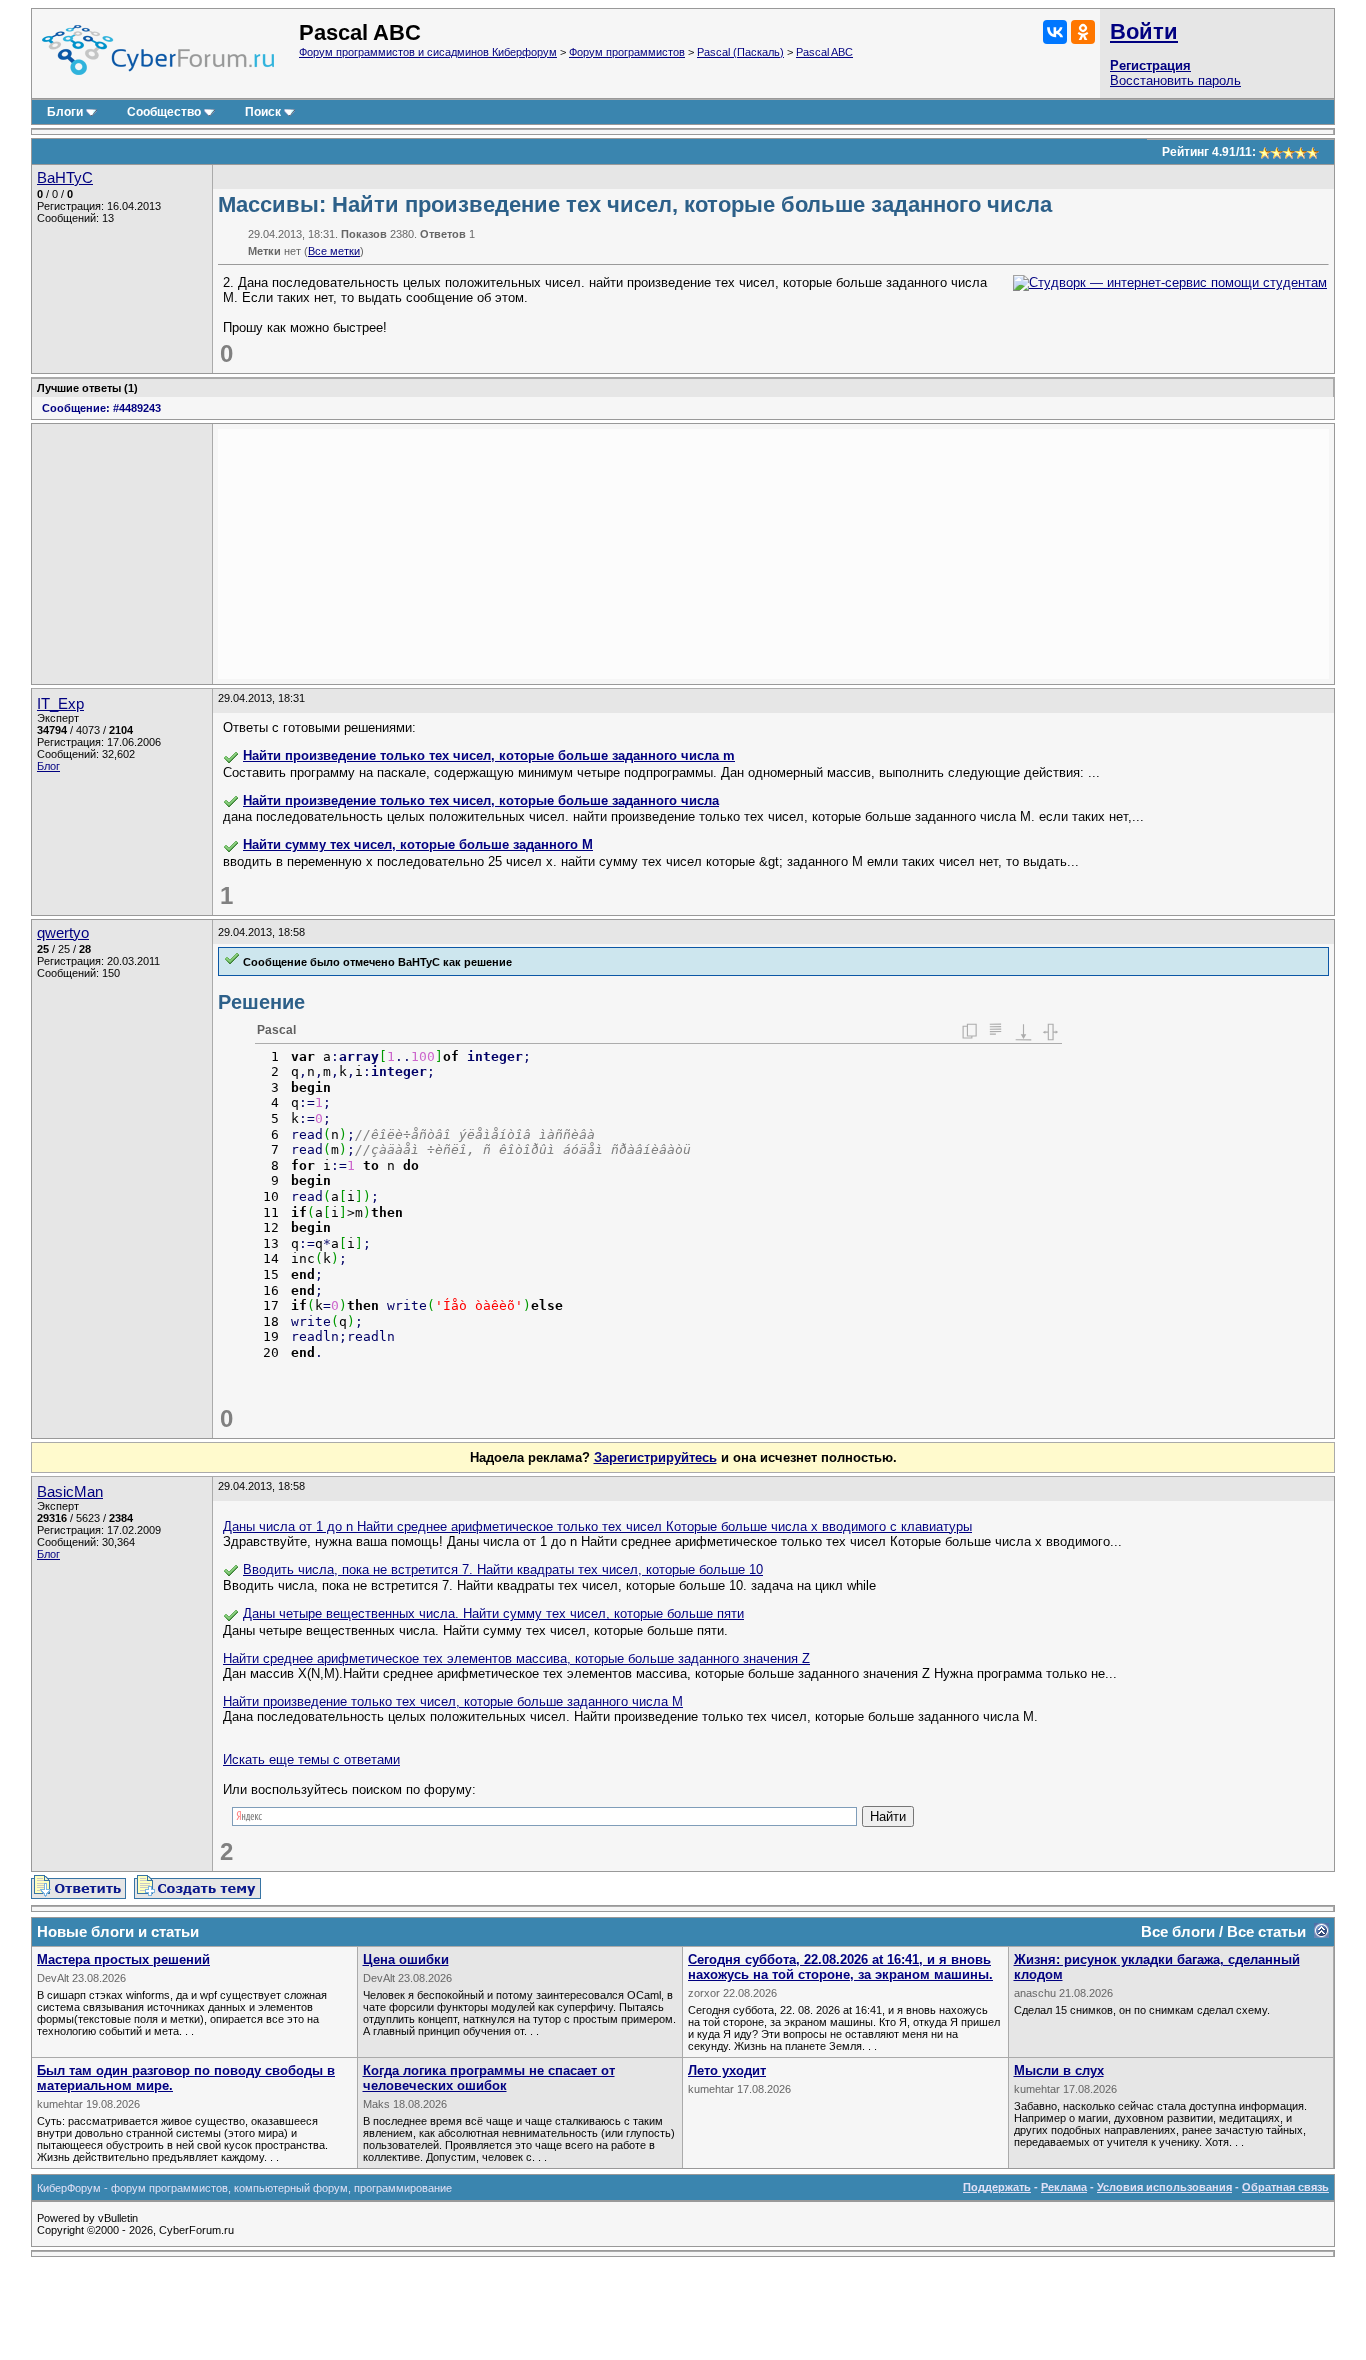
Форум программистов (627, 52)
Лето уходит (727, 2070)
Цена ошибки (406, 1959)
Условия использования (1164, 2187)
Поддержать (997, 2187)
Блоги (65, 112)
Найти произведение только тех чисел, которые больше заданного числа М (453, 1701)
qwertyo (63, 933)
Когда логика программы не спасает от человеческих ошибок (489, 2078)
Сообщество (164, 112)
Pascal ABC (824, 52)
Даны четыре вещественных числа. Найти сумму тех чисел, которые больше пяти (493, 1613)
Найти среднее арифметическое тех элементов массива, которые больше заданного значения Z (516, 1658)
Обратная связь (1285, 2187)
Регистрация (1150, 65)
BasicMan (70, 1492)
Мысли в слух (1059, 2070)
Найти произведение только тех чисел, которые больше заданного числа (481, 800)
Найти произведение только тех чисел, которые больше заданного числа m (489, 755)
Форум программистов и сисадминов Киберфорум (428, 52)
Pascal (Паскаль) (740, 52)
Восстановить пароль (1175, 80)
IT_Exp (60, 704)
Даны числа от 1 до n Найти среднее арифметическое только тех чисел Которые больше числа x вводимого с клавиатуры (597, 1526)
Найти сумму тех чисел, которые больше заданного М (418, 844)
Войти (1144, 31)
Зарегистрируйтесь (655, 1457)
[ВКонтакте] (1055, 32)
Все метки (334, 251)
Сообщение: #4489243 (101, 408)
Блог (48, 766)
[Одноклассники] (1083, 32)
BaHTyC (65, 178)
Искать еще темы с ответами (311, 1759)
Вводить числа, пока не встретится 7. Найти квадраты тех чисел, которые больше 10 (503, 1569)
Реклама (1064, 2187)
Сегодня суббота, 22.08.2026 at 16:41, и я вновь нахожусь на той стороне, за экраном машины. (840, 1967)
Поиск (263, 112)
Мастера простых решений (123, 1959)
